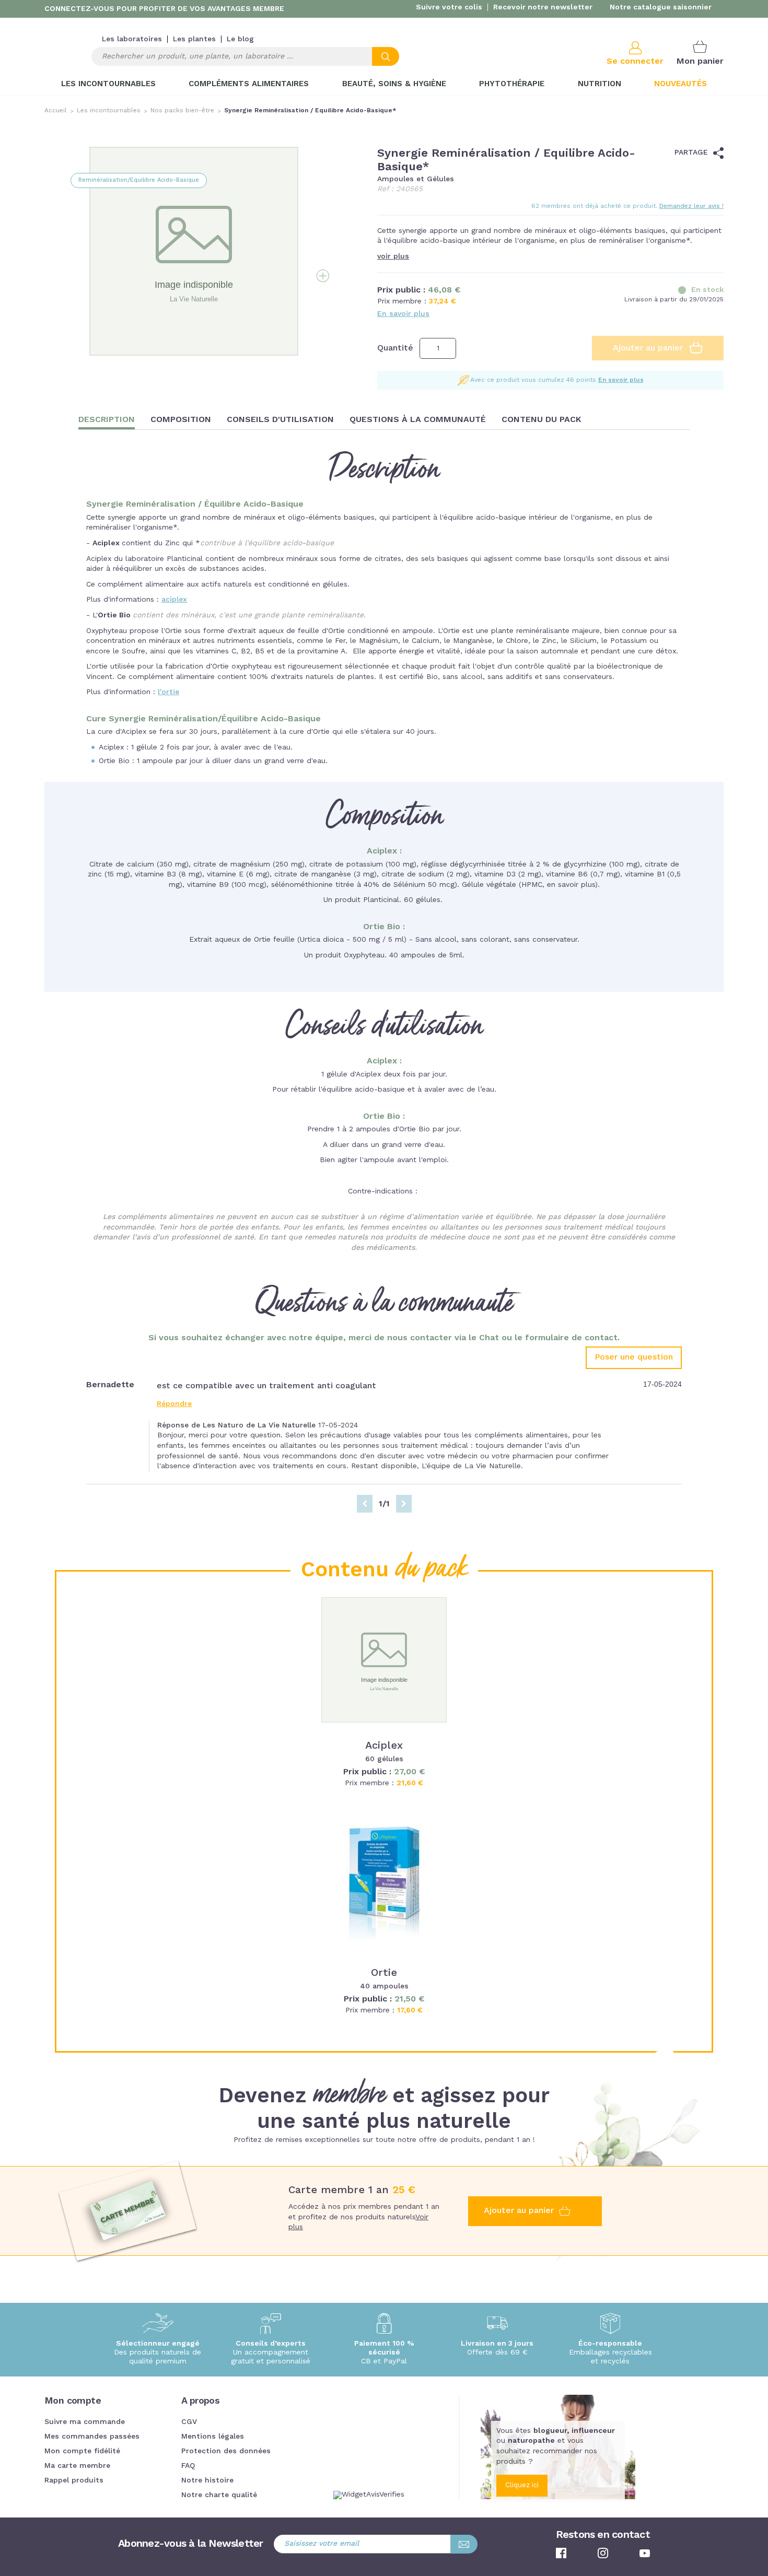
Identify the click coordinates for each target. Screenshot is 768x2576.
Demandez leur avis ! (691, 206)
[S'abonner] (464, 2544)
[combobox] (245, 56)
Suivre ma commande (85, 2422)
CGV (189, 2422)
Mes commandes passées (92, 2437)
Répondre (174, 1404)
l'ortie (168, 692)
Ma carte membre (77, 2466)
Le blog (240, 39)
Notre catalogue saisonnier (661, 7)
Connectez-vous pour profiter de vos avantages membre (164, 9)
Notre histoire (207, 2480)
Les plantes (194, 39)
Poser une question (634, 1357)
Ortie (384, 1973)
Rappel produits (74, 2480)
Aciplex (384, 1746)
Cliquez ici (522, 2485)
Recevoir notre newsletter (543, 7)
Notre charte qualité (219, 2495)
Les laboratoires (132, 39)
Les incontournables (109, 111)
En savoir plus (403, 314)
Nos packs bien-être (182, 111)
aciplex (174, 600)
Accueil (56, 111)
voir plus (393, 256)
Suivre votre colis (449, 7)
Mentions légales (213, 2437)
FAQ (188, 2466)
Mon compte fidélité (82, 2451)
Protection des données (226, 2451)
